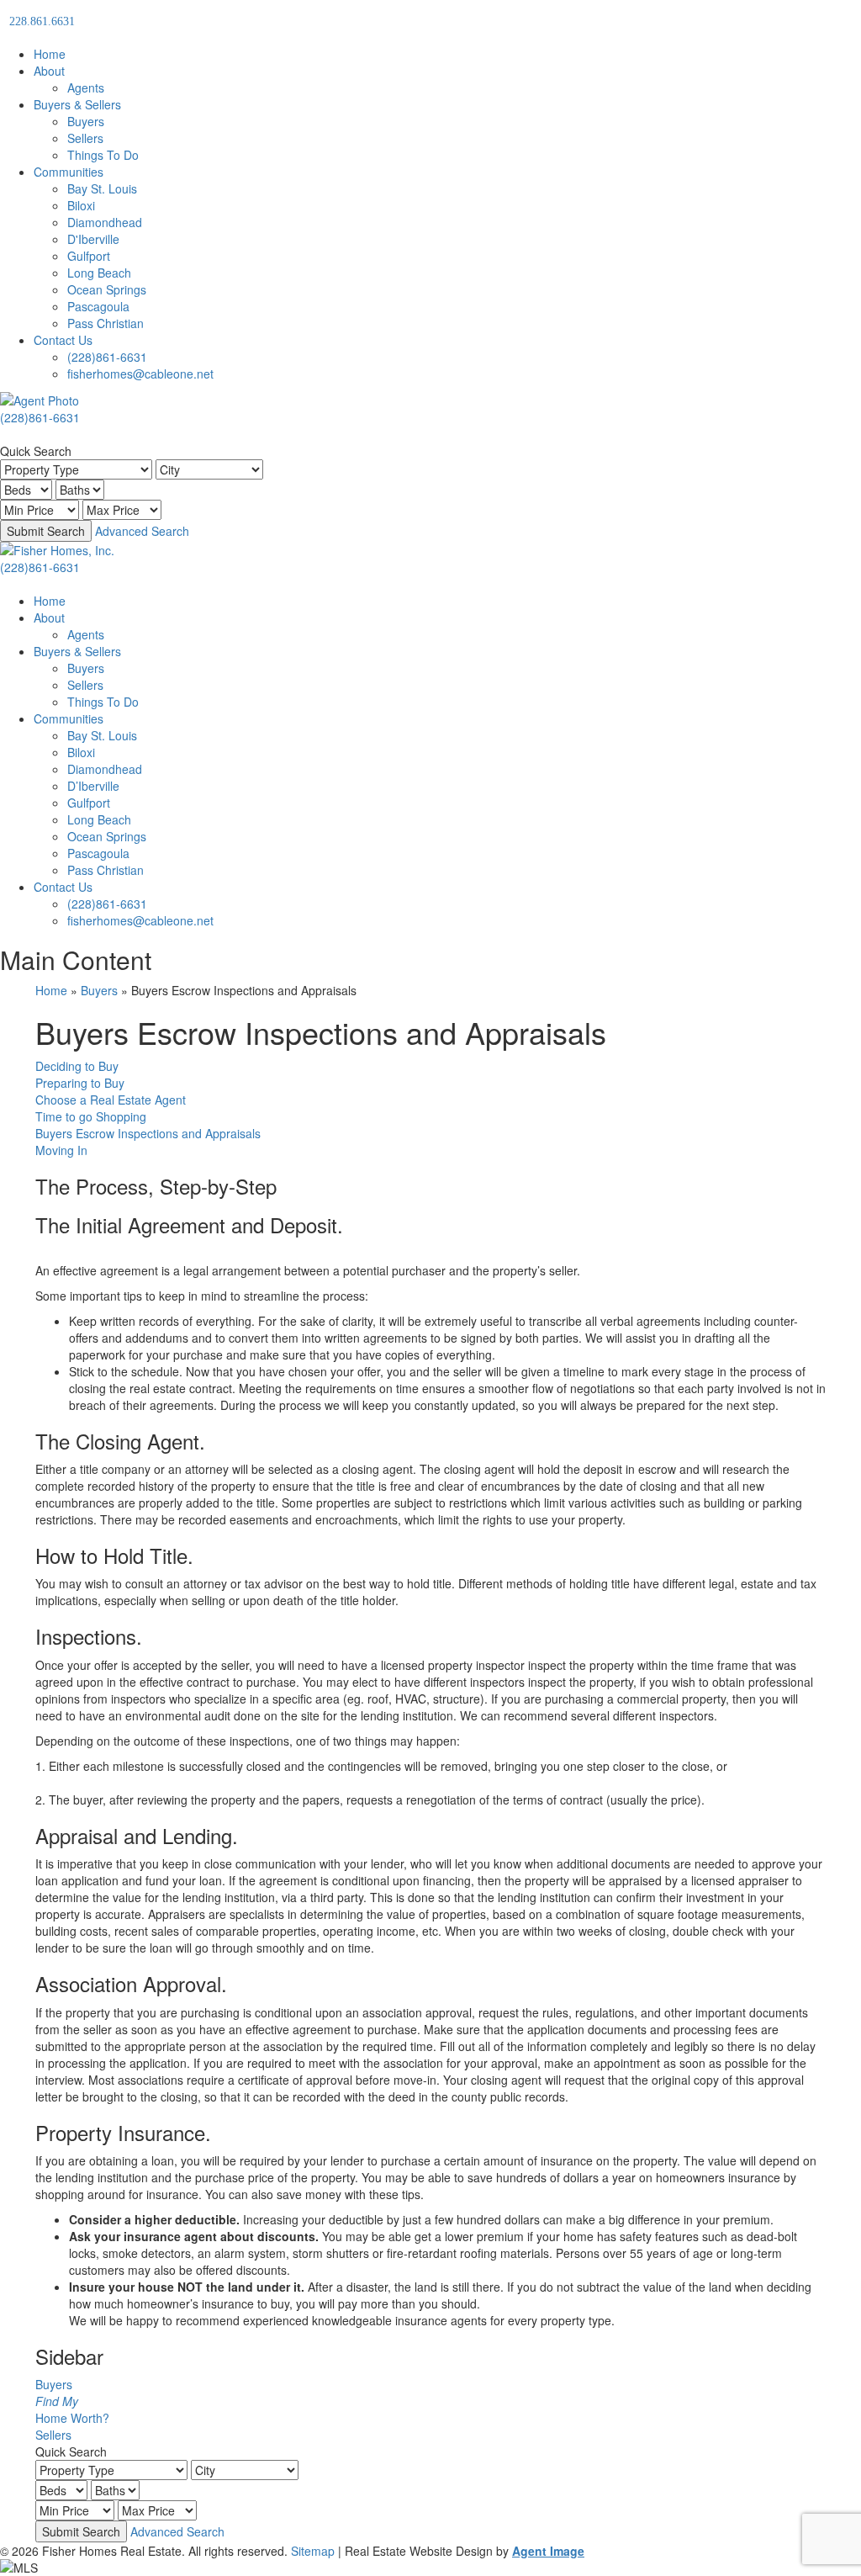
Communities (69, 172)
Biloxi (81, 205)
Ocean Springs (107, 289)
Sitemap (313, 2551)
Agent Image (548, 2551)
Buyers (86, 121)
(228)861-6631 (107, 357)
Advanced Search (142, 531)
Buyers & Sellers (77, 104)
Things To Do (103, 155)
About (49, 71)
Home (50, 54)
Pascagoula (98, 306)
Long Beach (99, 273)
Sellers (85, 138)
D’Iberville (93, 786)
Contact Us (63, 340)
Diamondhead (105, 222)
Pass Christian (106, 323)
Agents (86, 87)
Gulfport (89, 256)
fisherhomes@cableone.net (140, 374)
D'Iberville (93, 239)
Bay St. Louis (102, 188)
